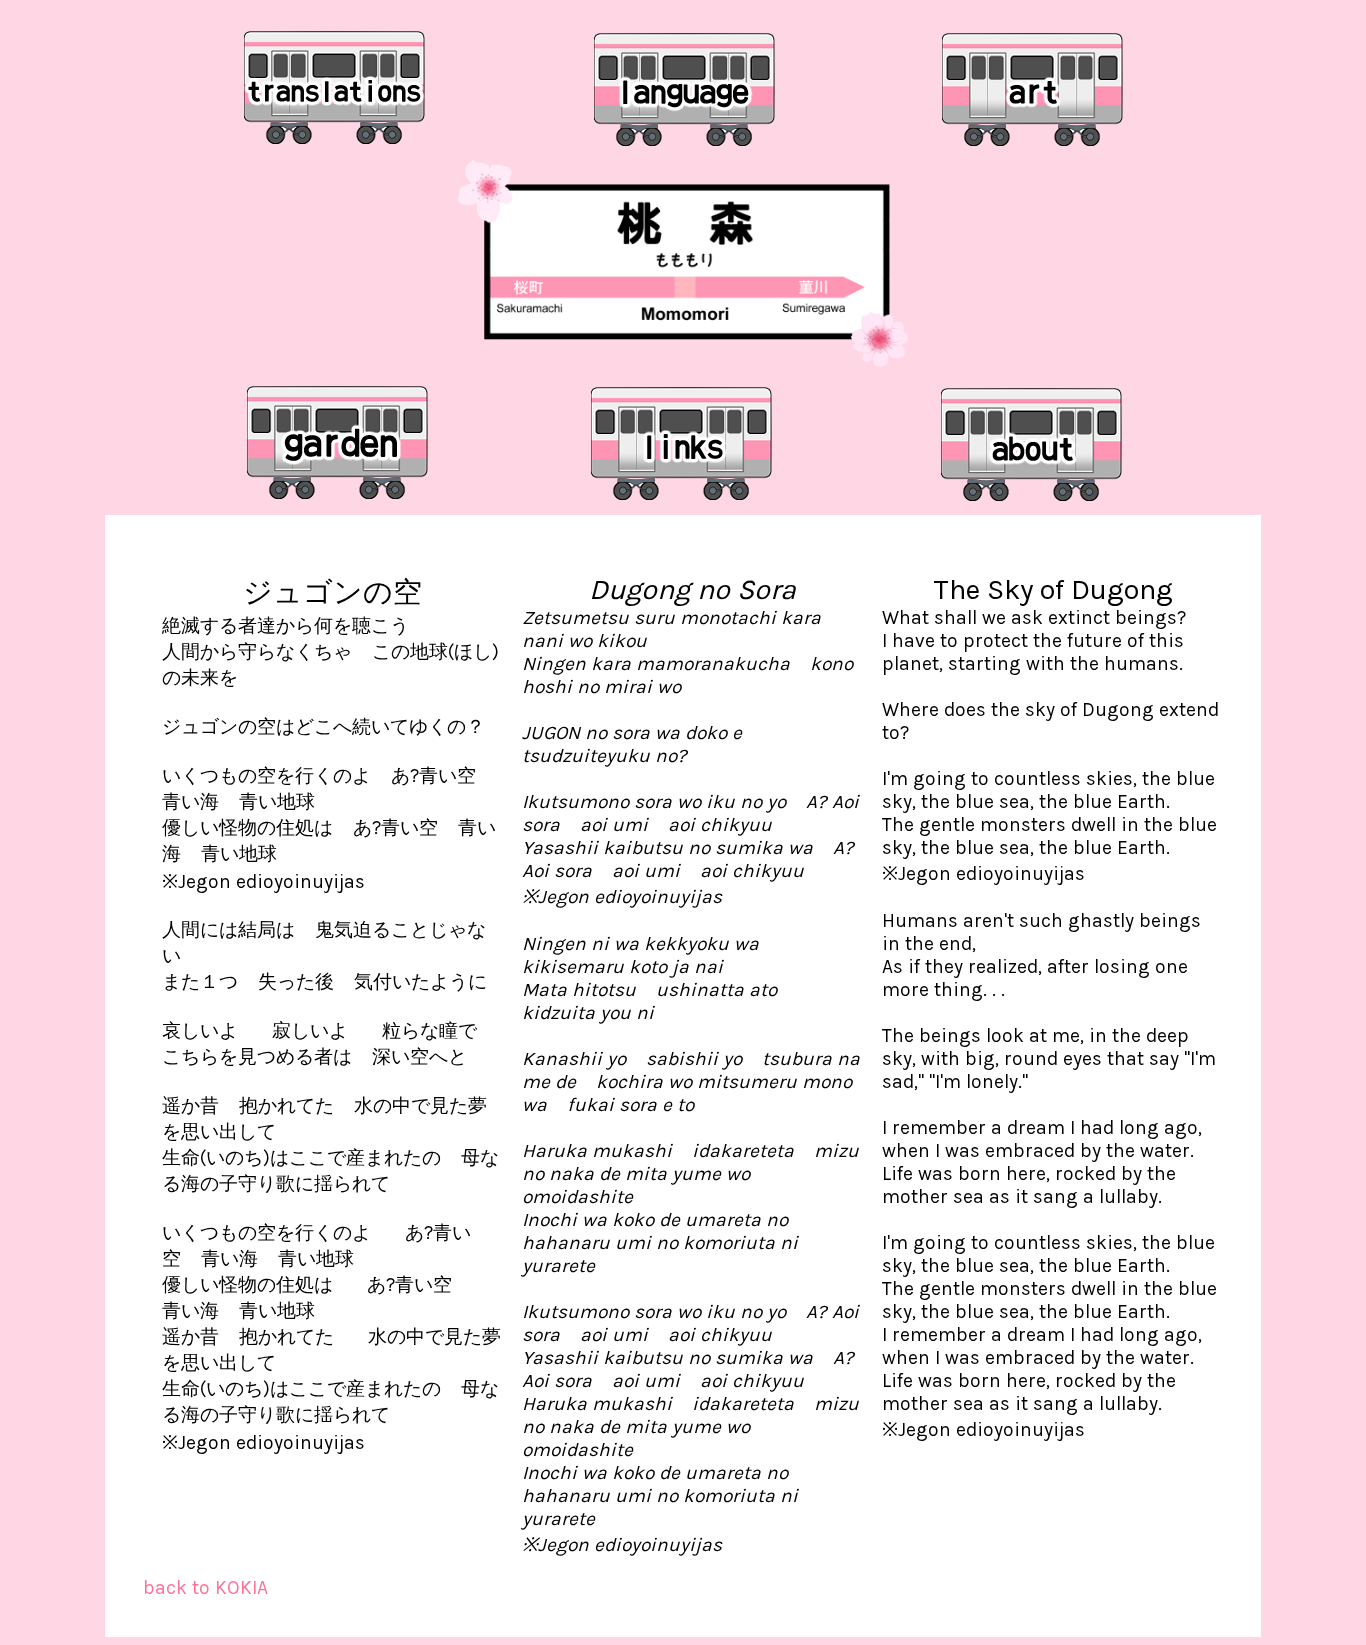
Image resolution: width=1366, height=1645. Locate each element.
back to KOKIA (205, 1587)
